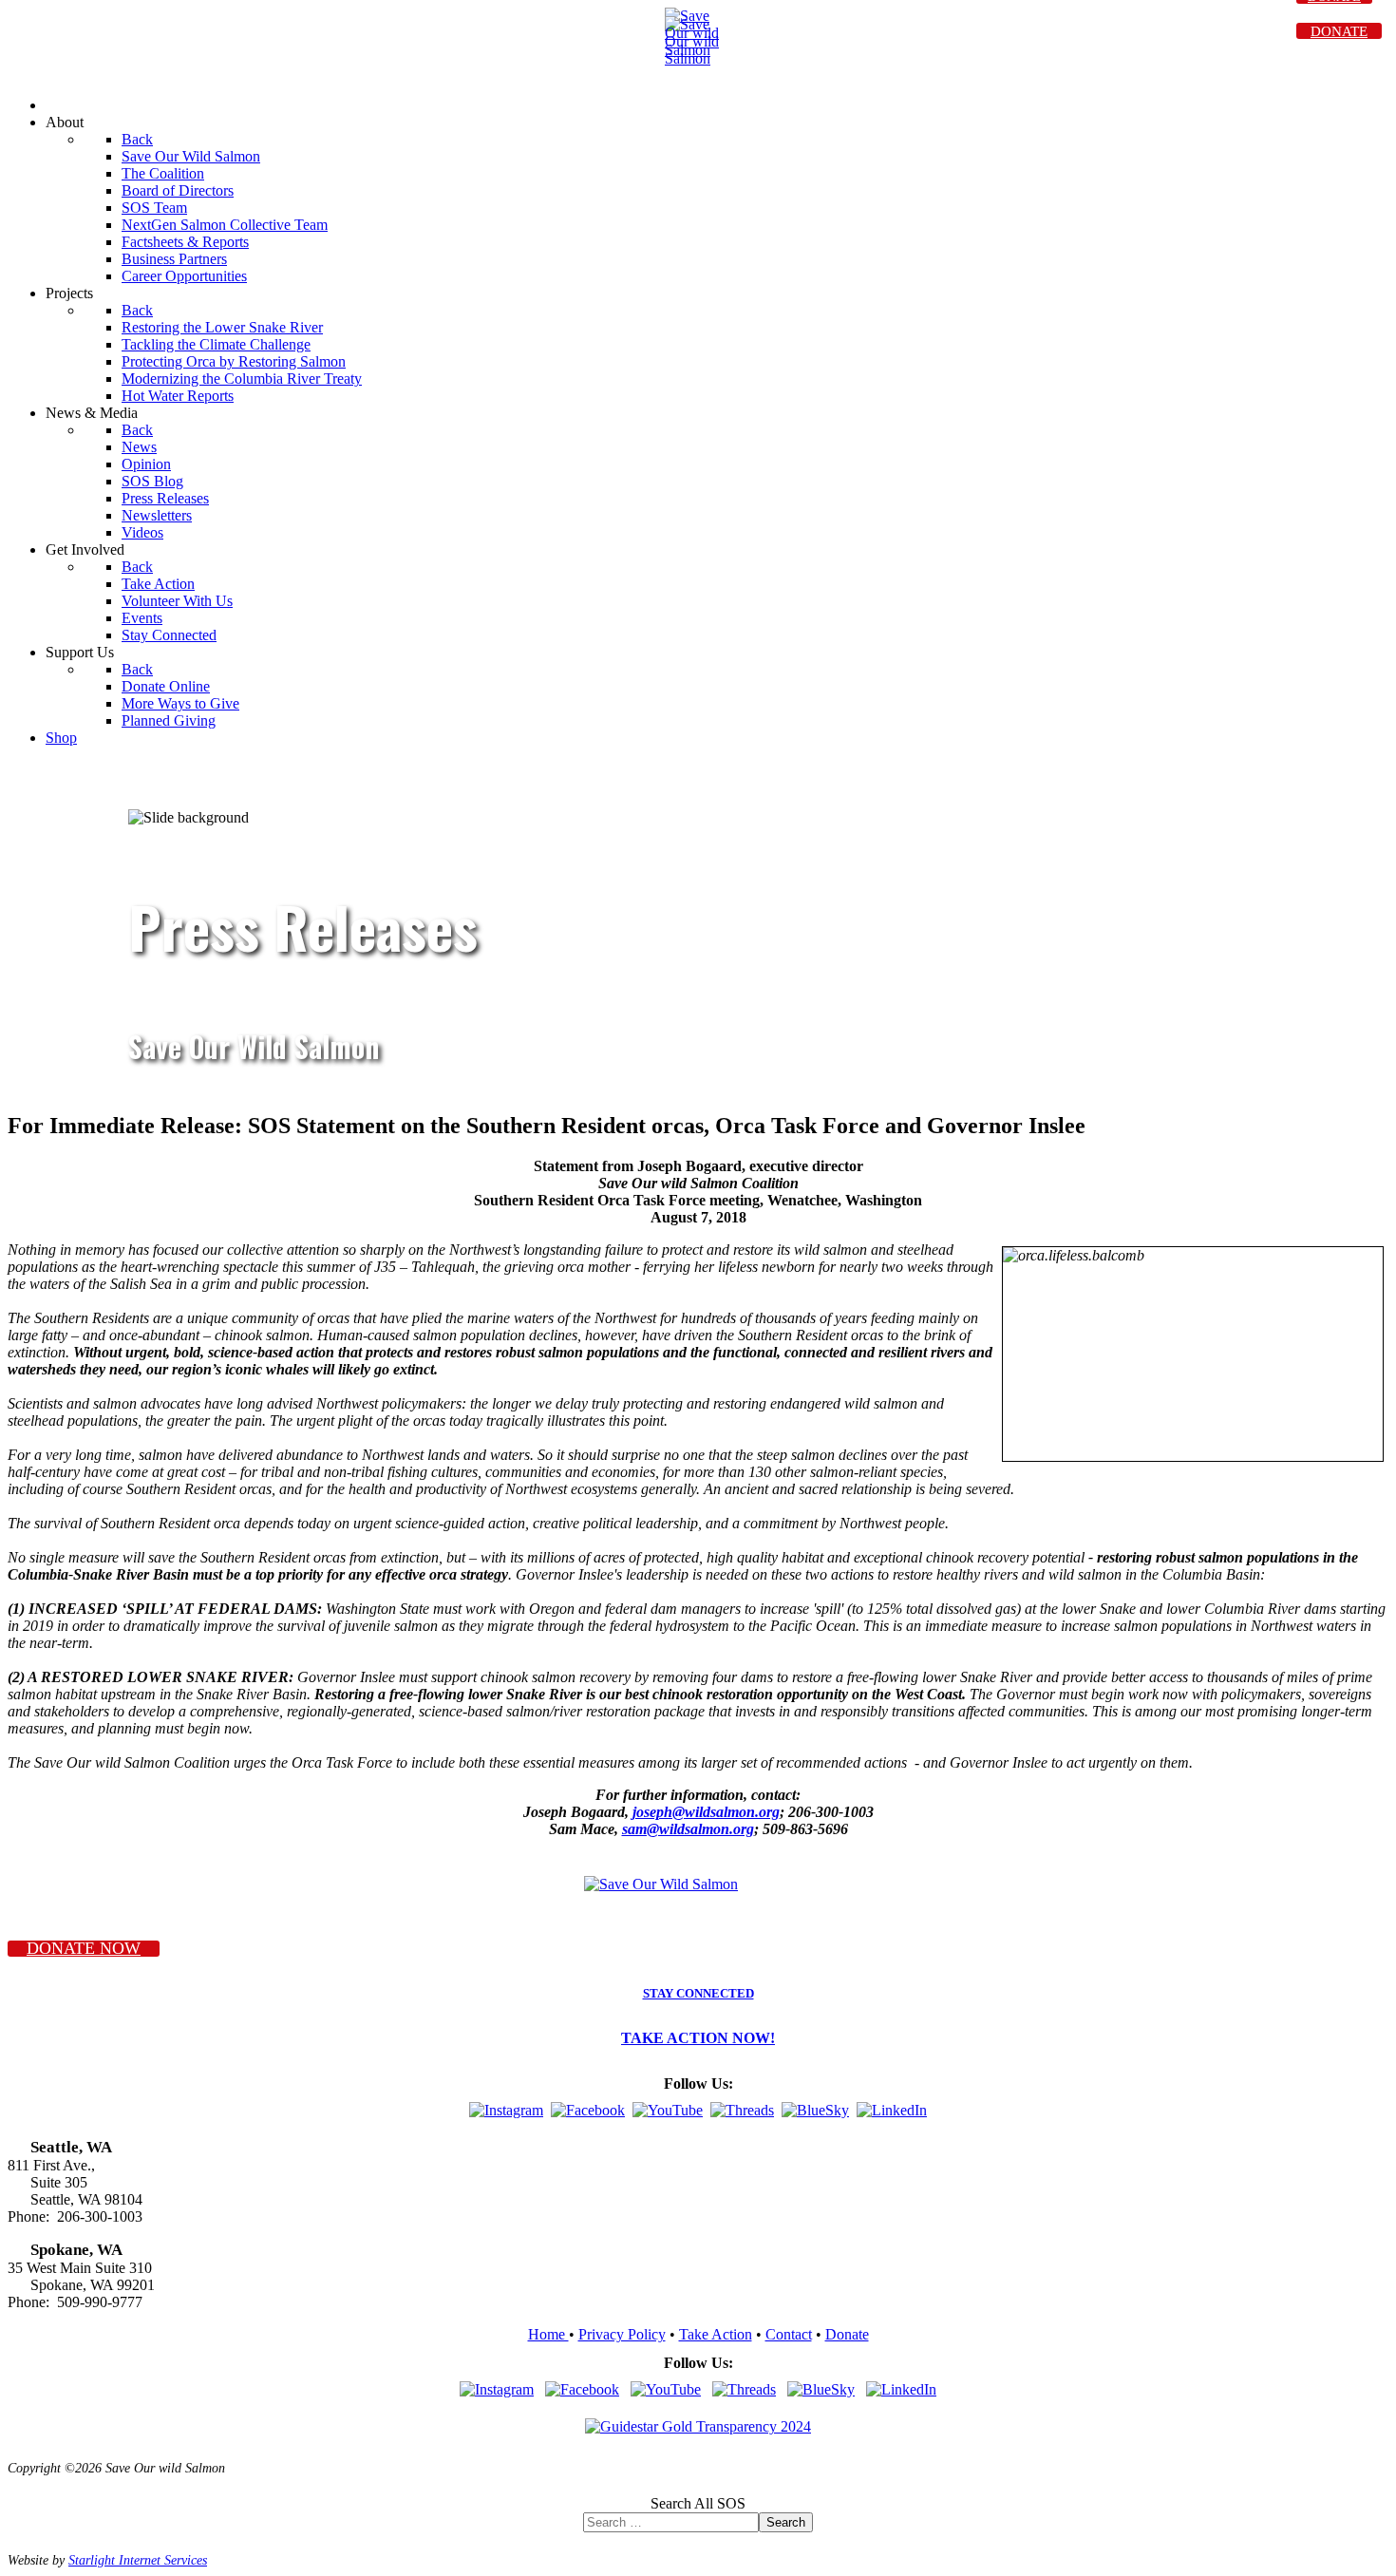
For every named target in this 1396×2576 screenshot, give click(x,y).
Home (548, 2334)
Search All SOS (698, 2503)
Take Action (716, 2334)
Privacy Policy (622, 2334)
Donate (847, 2334)
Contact (789, 2334)
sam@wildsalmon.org (688, 1829)
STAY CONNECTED (698, 1994)
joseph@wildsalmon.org (706, 1812)
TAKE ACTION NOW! (698, 2038)
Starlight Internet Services (138, 2560)
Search (786, 2522)
